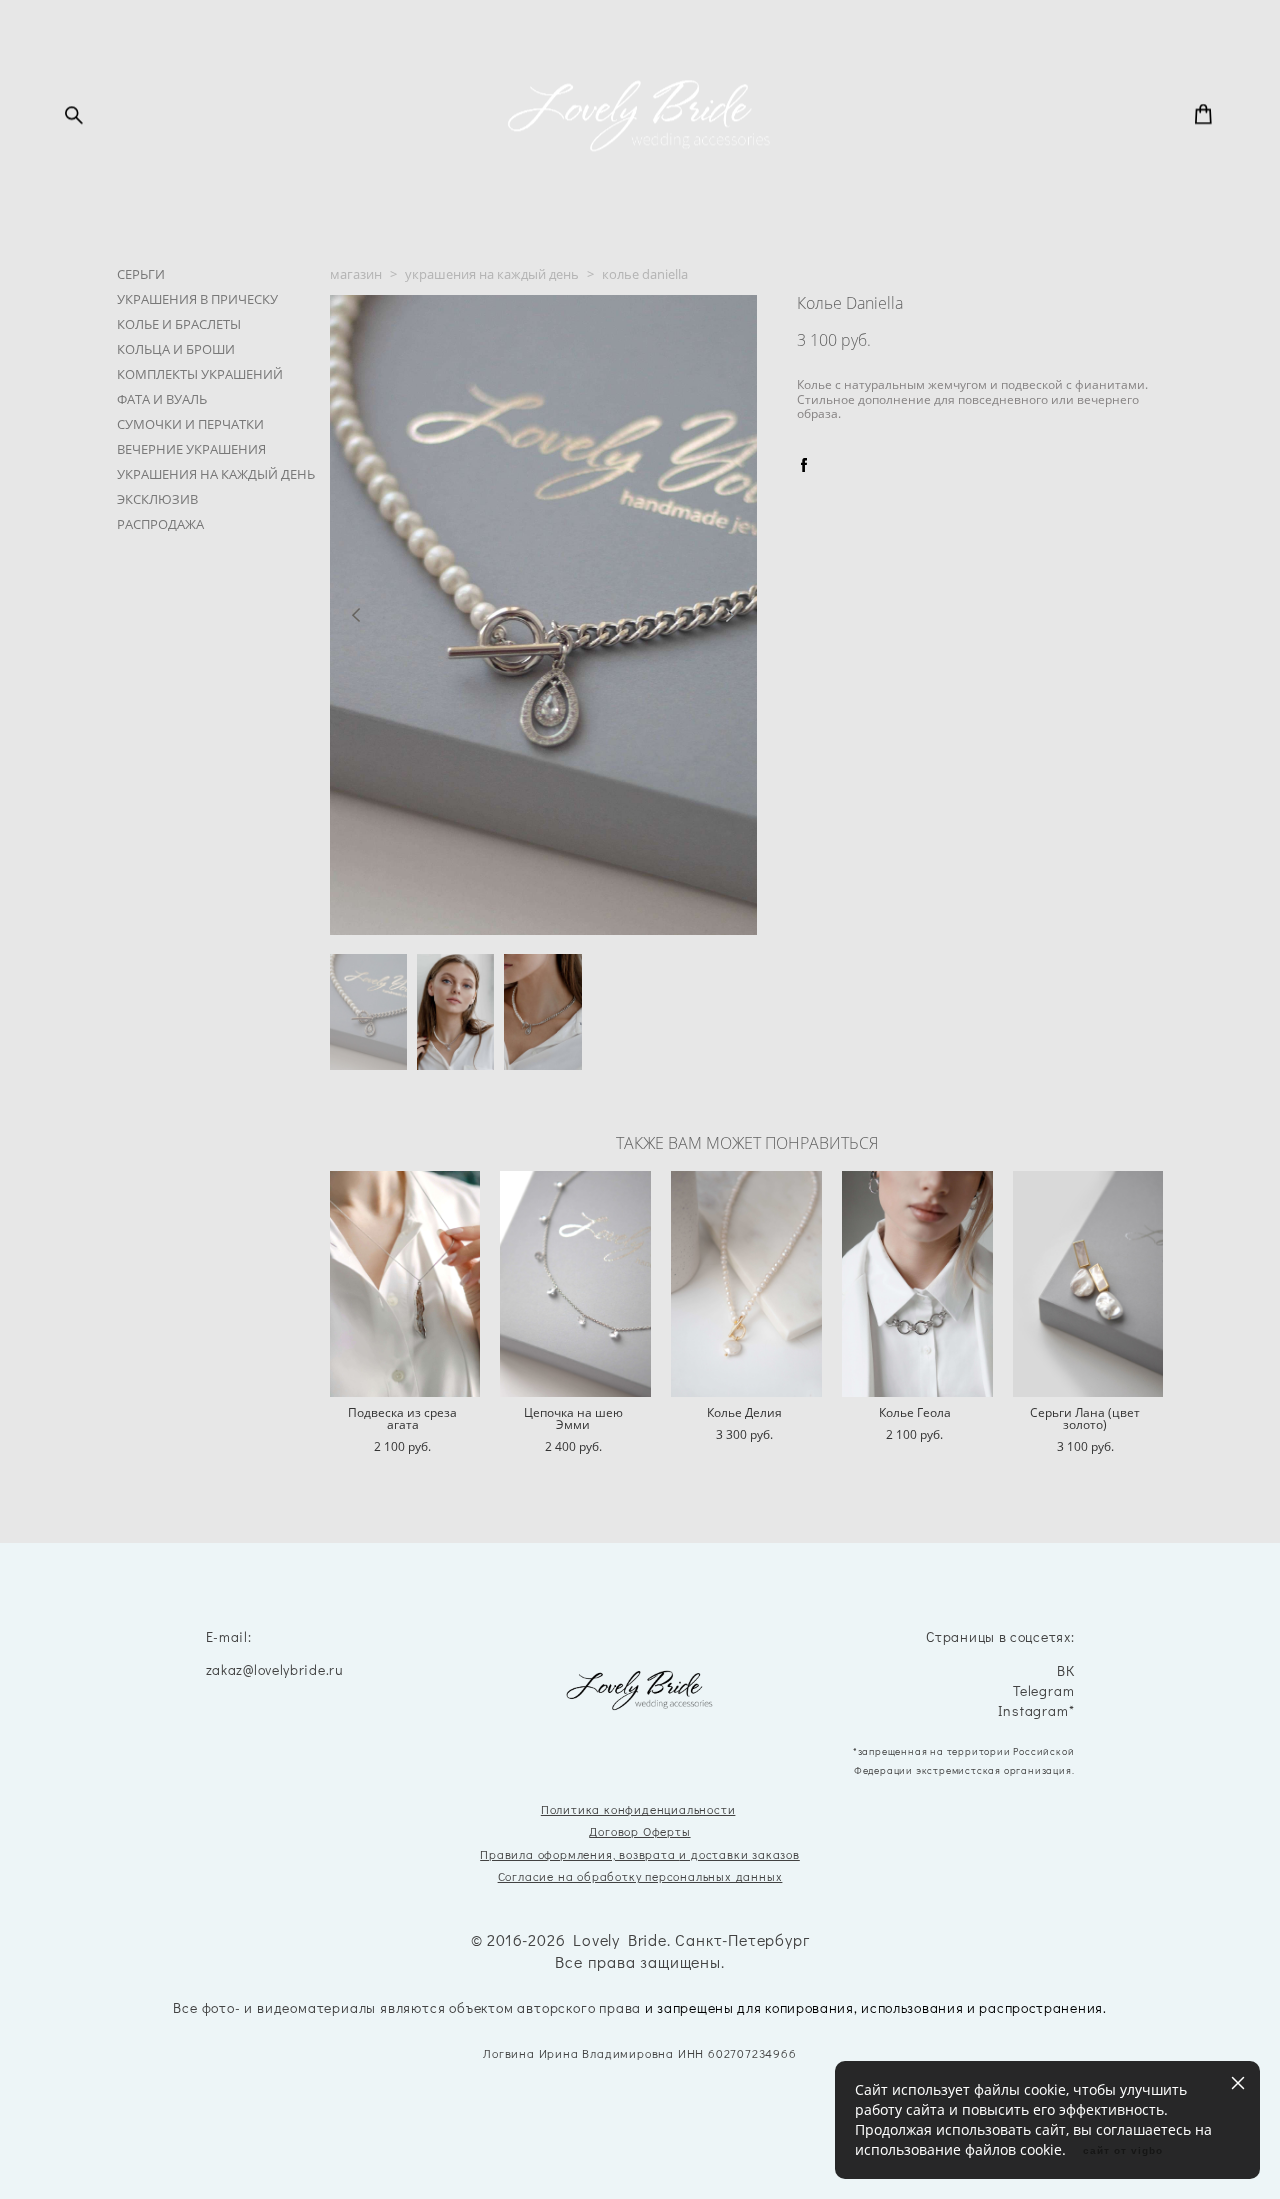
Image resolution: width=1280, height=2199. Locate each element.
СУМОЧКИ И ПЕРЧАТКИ (190, 424)
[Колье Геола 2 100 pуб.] (917, 1284)
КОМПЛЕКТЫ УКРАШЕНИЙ (200, 374)
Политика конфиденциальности (638, 1809)
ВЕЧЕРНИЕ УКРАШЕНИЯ (191, 449)
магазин (356, 274)
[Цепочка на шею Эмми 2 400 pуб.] (575, 1284)
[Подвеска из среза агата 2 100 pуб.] (405, 1284)
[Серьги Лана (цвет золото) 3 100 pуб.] (1088, 1284)
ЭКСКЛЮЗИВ (157, 499)
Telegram (1043, 1691)
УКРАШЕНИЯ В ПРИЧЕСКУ (197, 299)
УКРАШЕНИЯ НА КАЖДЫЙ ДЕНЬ (216, 474)
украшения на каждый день (492, 274)
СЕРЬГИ (141, 274)
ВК (1066, 1671)
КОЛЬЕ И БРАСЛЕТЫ (179, 324)
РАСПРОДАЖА (160, 524)
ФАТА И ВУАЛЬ (162, 399)
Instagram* (1036, 1711)
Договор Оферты (639, 1831)
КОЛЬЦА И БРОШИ (176, 349)
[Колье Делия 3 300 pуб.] (746, 1284)
